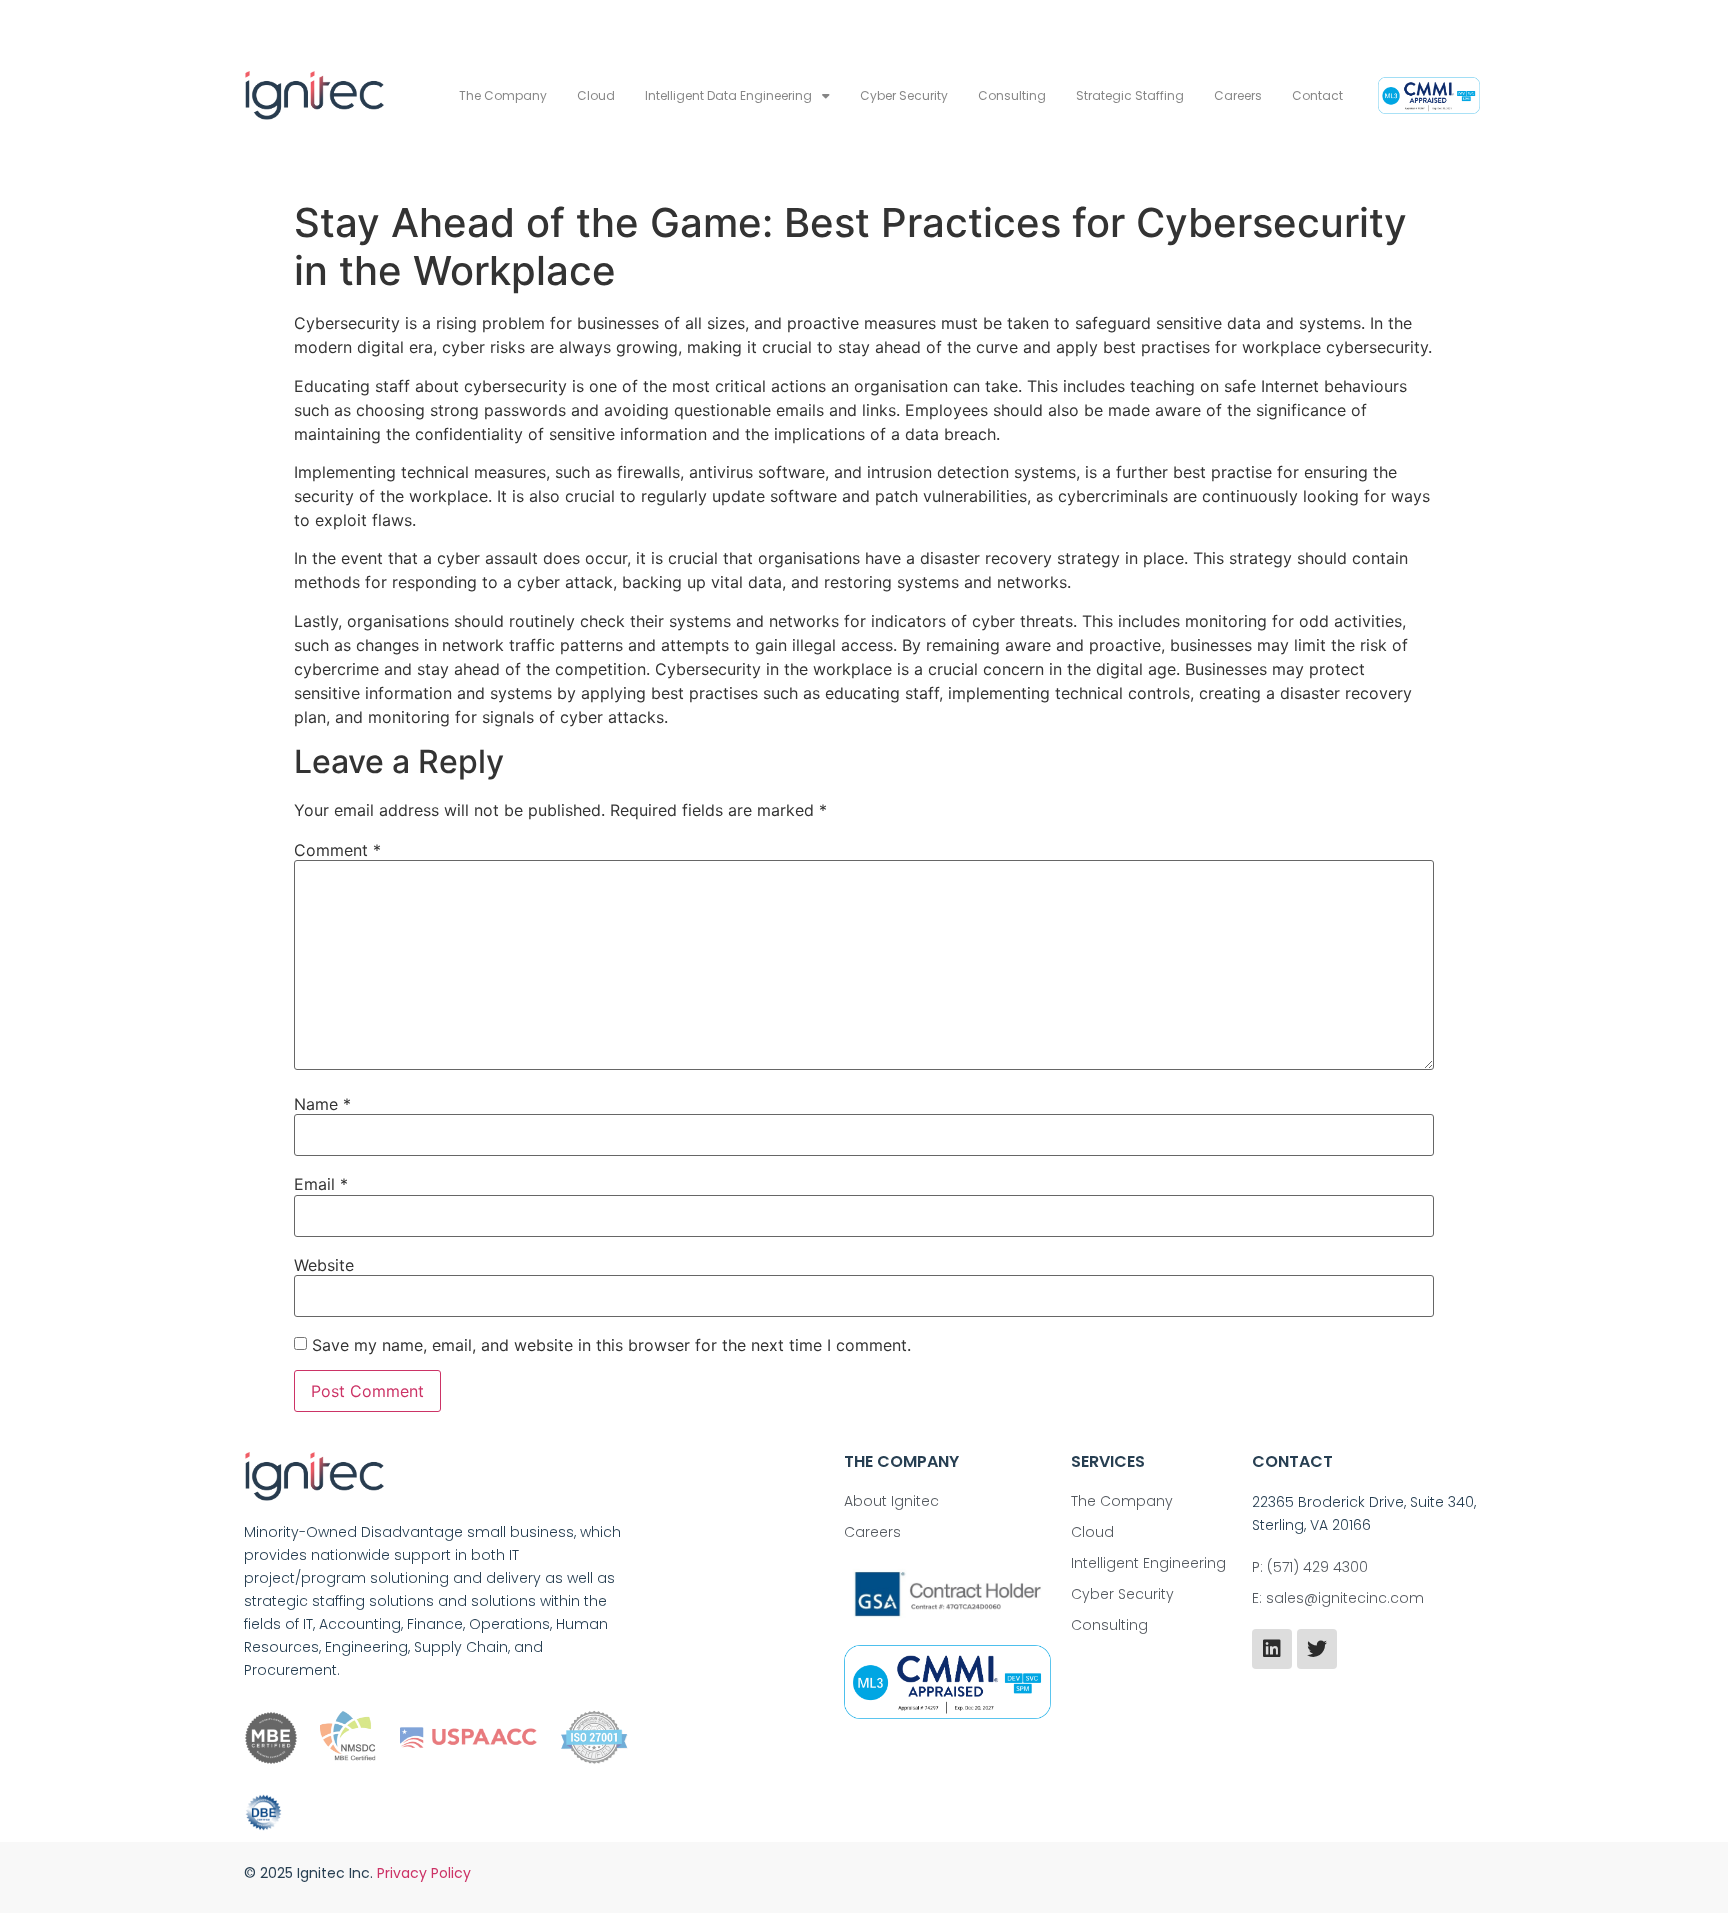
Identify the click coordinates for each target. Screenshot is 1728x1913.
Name (322, 1104)
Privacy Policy (424, 1873)
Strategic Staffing (1130, 95)
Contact (1317, 95)
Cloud (596, 95)
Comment (337, 850)
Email (321, 1184)
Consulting (1012, 95)
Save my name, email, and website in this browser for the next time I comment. (611, 1345)
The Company (503, 95)
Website (324, 1265)
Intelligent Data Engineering (728, 95)
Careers (1238, 95)
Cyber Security (904, 95)
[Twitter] (1317, 1649)
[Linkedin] (1272, 1649)
